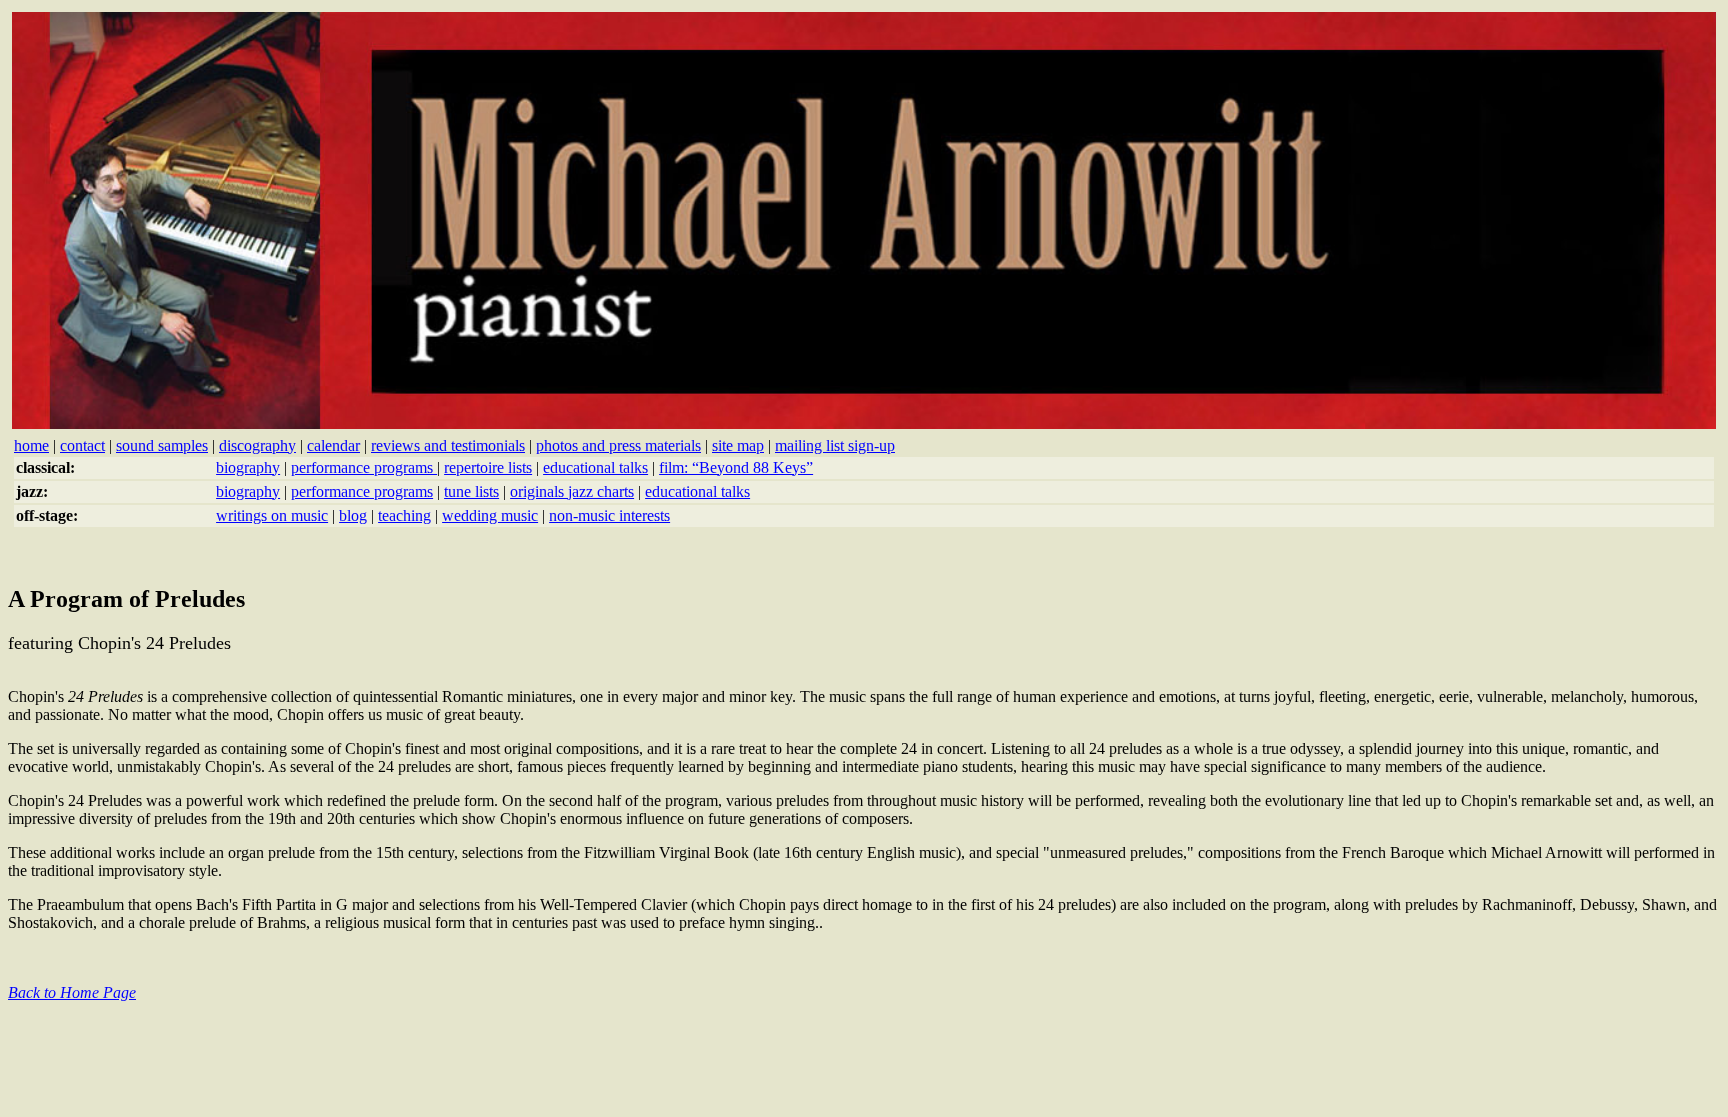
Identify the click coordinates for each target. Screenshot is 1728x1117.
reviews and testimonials (448, 445)
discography (257, 445)
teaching (404, 515)
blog (353, 515)
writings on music (272, 515)
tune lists (471, 491)
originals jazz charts (572, 491)
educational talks (595, 467)
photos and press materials (618, 445)
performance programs (364, 467)
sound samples (162, 445)
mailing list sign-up (835, 445)
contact (82, 445)
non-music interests (609, 515)
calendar (333, 445)
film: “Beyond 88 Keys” (736, 467)
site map (738, 445)
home (31, 445)
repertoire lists (488, 467)
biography (248, 467)
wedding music (490, 515)
